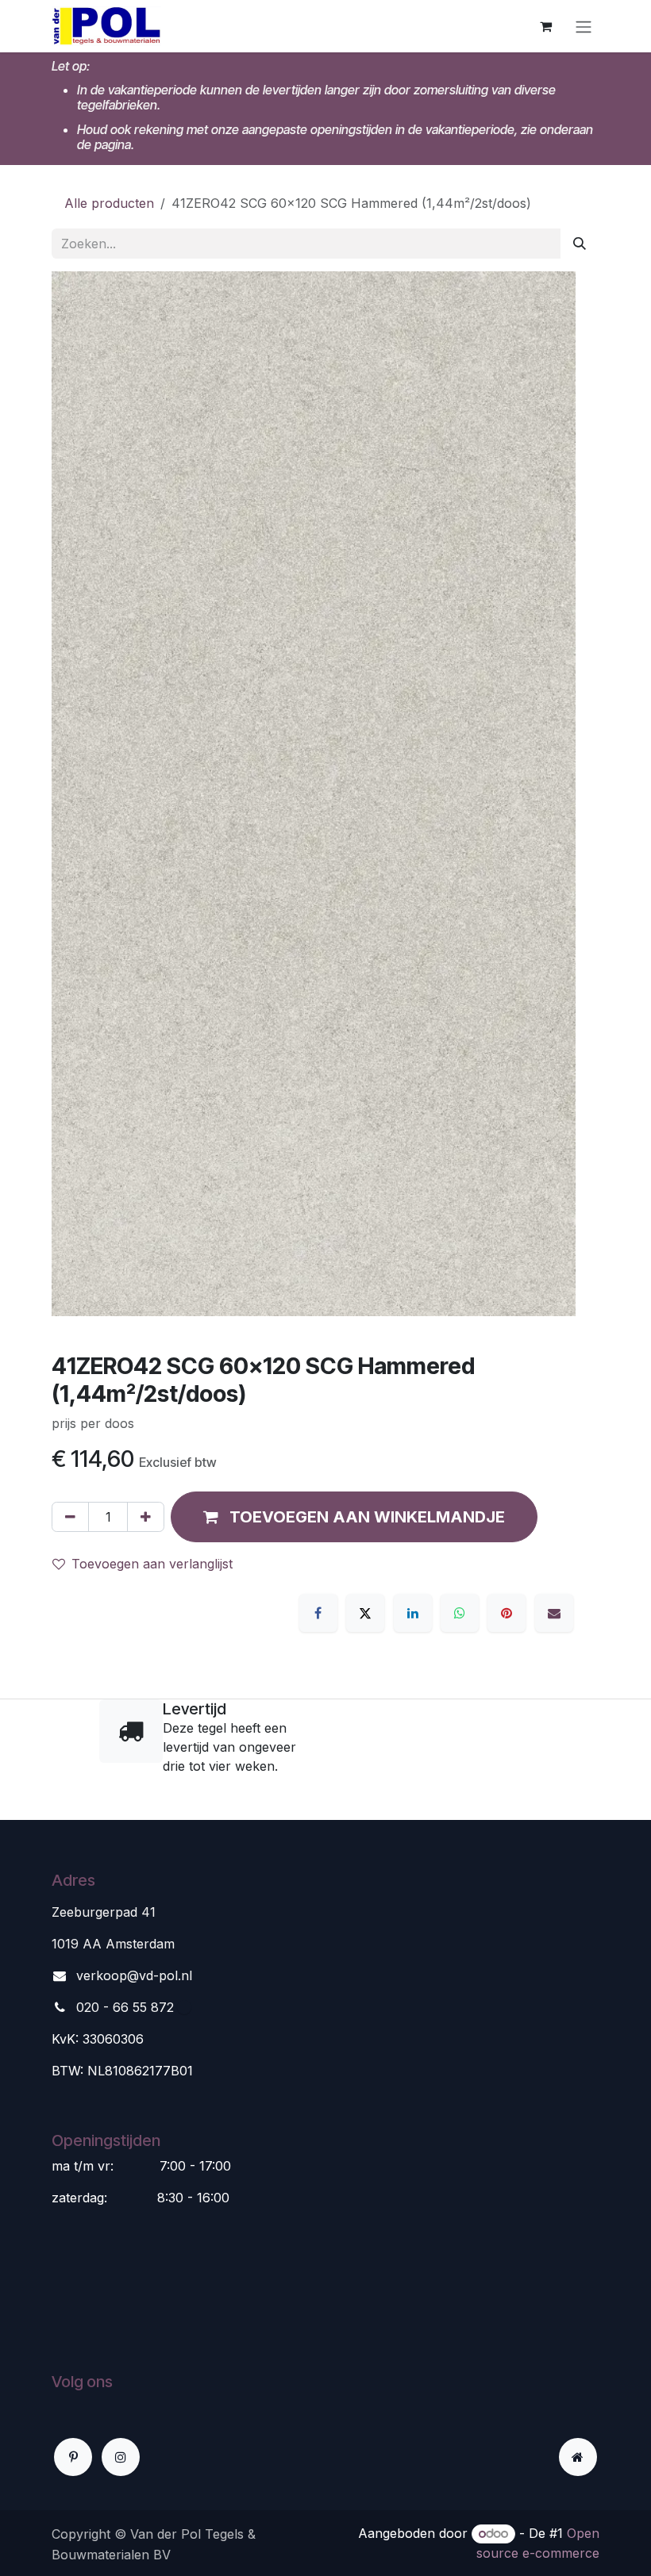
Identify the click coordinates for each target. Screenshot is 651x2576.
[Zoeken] (580, 244)
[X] (365, 1613)
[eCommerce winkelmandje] (545, 26)
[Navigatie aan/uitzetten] (584, 26)
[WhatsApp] (460, 1613)
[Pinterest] (507, 1613)
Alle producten (109, 203)
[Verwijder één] (70, 1517)
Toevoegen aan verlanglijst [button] (152, 1564)
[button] (354, 1517)
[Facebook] (318, 1613)
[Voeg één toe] (146, 1517)
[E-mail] (554, 1613)
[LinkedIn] (413, 1613)
